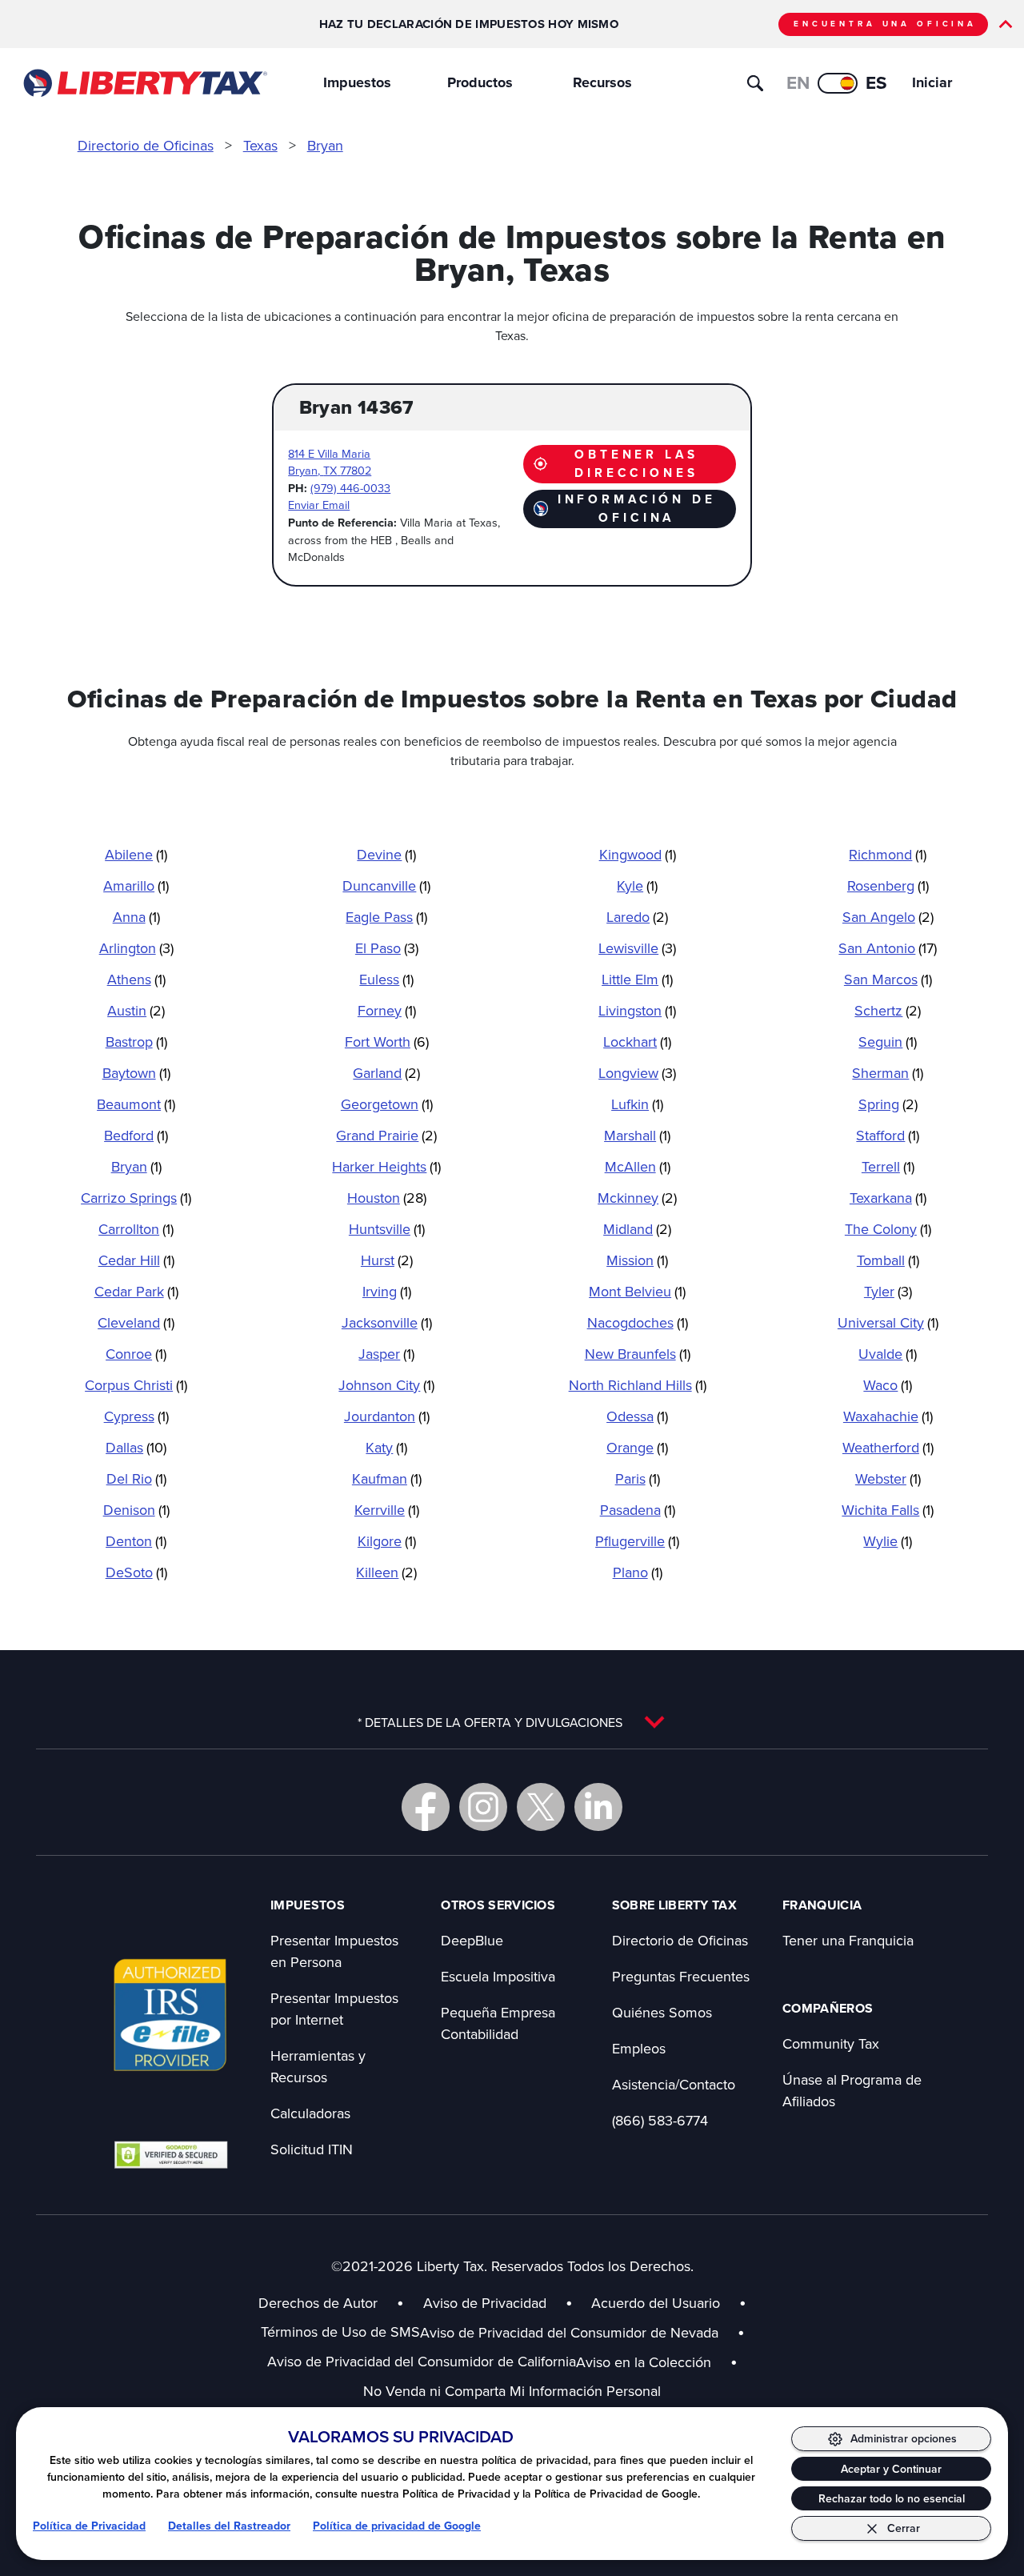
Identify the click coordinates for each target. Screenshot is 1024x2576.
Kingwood (638, 854)
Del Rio (136, 1478)
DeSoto (136, 1572)
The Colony (888, 1229)
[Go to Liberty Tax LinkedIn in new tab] (598, 1807)
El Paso (387, 948)
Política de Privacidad (89, 2526)
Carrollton (136, 1229)
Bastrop (136, 1042)
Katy (386, 1447)
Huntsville (387, 1229)
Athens (136, 979)
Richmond (888, 854)
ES (876, 82)
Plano (638, 1572)
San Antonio (888, 948)
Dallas (136, 1447)
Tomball (888, 1260)
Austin (136, 1010)
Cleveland (136, 1322)
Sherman (888, 1073)
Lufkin (637, 1104)
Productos (480, 82)
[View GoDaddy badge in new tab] (171, 2154)
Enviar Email (319, 505)
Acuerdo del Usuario (656, 2303)
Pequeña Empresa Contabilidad (498, 2023)
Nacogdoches (638, 1322)
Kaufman (387, 1478)
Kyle (637, 885)
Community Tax (831, 2043)
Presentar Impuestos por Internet (334, 2009)
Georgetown (387, 1104)
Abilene (136, 854)
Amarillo (136, 885)
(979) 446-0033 (350, 488)
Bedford (136, 1135)
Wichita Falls (888, 1510)
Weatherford (888, 1447)
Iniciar (932, 82)
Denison (136, 1510)
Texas (260, 145)
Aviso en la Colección (657, 2362)
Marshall (637, 1135)
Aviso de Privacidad (485, 2303)
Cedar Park (136, 1291)
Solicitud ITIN (312, 2149)
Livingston (637, 1010)
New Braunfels (638, 1354)
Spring (888, 1104)
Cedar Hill (136, 1260)
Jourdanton (387, 1416)
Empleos (639, 2048)
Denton (136, 1541)
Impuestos (357, 82)
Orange (637, 1447)
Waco (888, 1385)
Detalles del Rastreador (229, 2526)
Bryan (325, 145)
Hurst (387, 1260)
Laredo (637, 917)
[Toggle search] (755, 83)
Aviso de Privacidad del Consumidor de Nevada (582, 2332)
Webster (888, 1478)
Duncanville (386, 885)
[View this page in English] (838, 83)
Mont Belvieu (637, 1291)
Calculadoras (310, 2113)
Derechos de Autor (318, 2303)
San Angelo (888, 917)
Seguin (888, 1042)
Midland (637, 1229)
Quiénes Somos (662, 2012)
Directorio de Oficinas (146, 145)
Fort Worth (387, 1042)
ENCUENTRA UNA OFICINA (885, 24)
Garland (386, 1073)
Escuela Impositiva (498, 1976)
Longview (637, 1073)
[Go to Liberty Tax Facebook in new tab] (426, 1807)
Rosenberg (888, 885)
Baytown (136, 1073)
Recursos (602, 82)
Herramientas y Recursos (318, 2066)
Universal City (888, 1322)
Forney (387, 1010)
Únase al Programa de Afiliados (852, 2090)
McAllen (638, 1166)
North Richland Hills (638, 1385)
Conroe (136, 1354)
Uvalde (888, 1354)
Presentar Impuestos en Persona (334, 1951)
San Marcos (888, 979)
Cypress (136, 1416)
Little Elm (637, 979)
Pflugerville (637, 1541)
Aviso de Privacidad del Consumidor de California (422, 2361)
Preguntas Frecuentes (681, 1976)
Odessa (637, 1416)
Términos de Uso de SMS (340, 2332)
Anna (136, 917)
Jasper (386, 1354)
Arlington (136, 948)
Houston (387, 1198)
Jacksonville (387, 1322)
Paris (638, 1478)
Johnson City (386, 1385)
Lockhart (637, 1042)
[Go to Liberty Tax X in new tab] (541, 1807)
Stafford (888, 1135)
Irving (387, 1291)
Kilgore (387, 1541)
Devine (386, 854)
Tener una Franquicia (848, 1940)
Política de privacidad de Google (397, 2526)
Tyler (888, 1291)
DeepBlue (472, 1940)
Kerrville (387, 1510)
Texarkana (888, 1198)
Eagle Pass (386, 917)
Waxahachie (888, 1416)
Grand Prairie (386, 1135)
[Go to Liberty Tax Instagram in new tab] (483, 1807)
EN (798, 82)
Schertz (888, 1010)
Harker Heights (386, 1166)
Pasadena (638, 1510)
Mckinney (637, 1198)
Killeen (386, 1572)
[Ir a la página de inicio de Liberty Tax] (144, 83)
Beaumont (136, 1104)
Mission (637, 1260)
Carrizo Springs (136, 1198)
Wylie (888, 1541)
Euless (386, 979)
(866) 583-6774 (660, 2120)
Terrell (888, 1166)
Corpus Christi (136, 1385)
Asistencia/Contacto (674, 2084)
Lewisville (637, 948)
